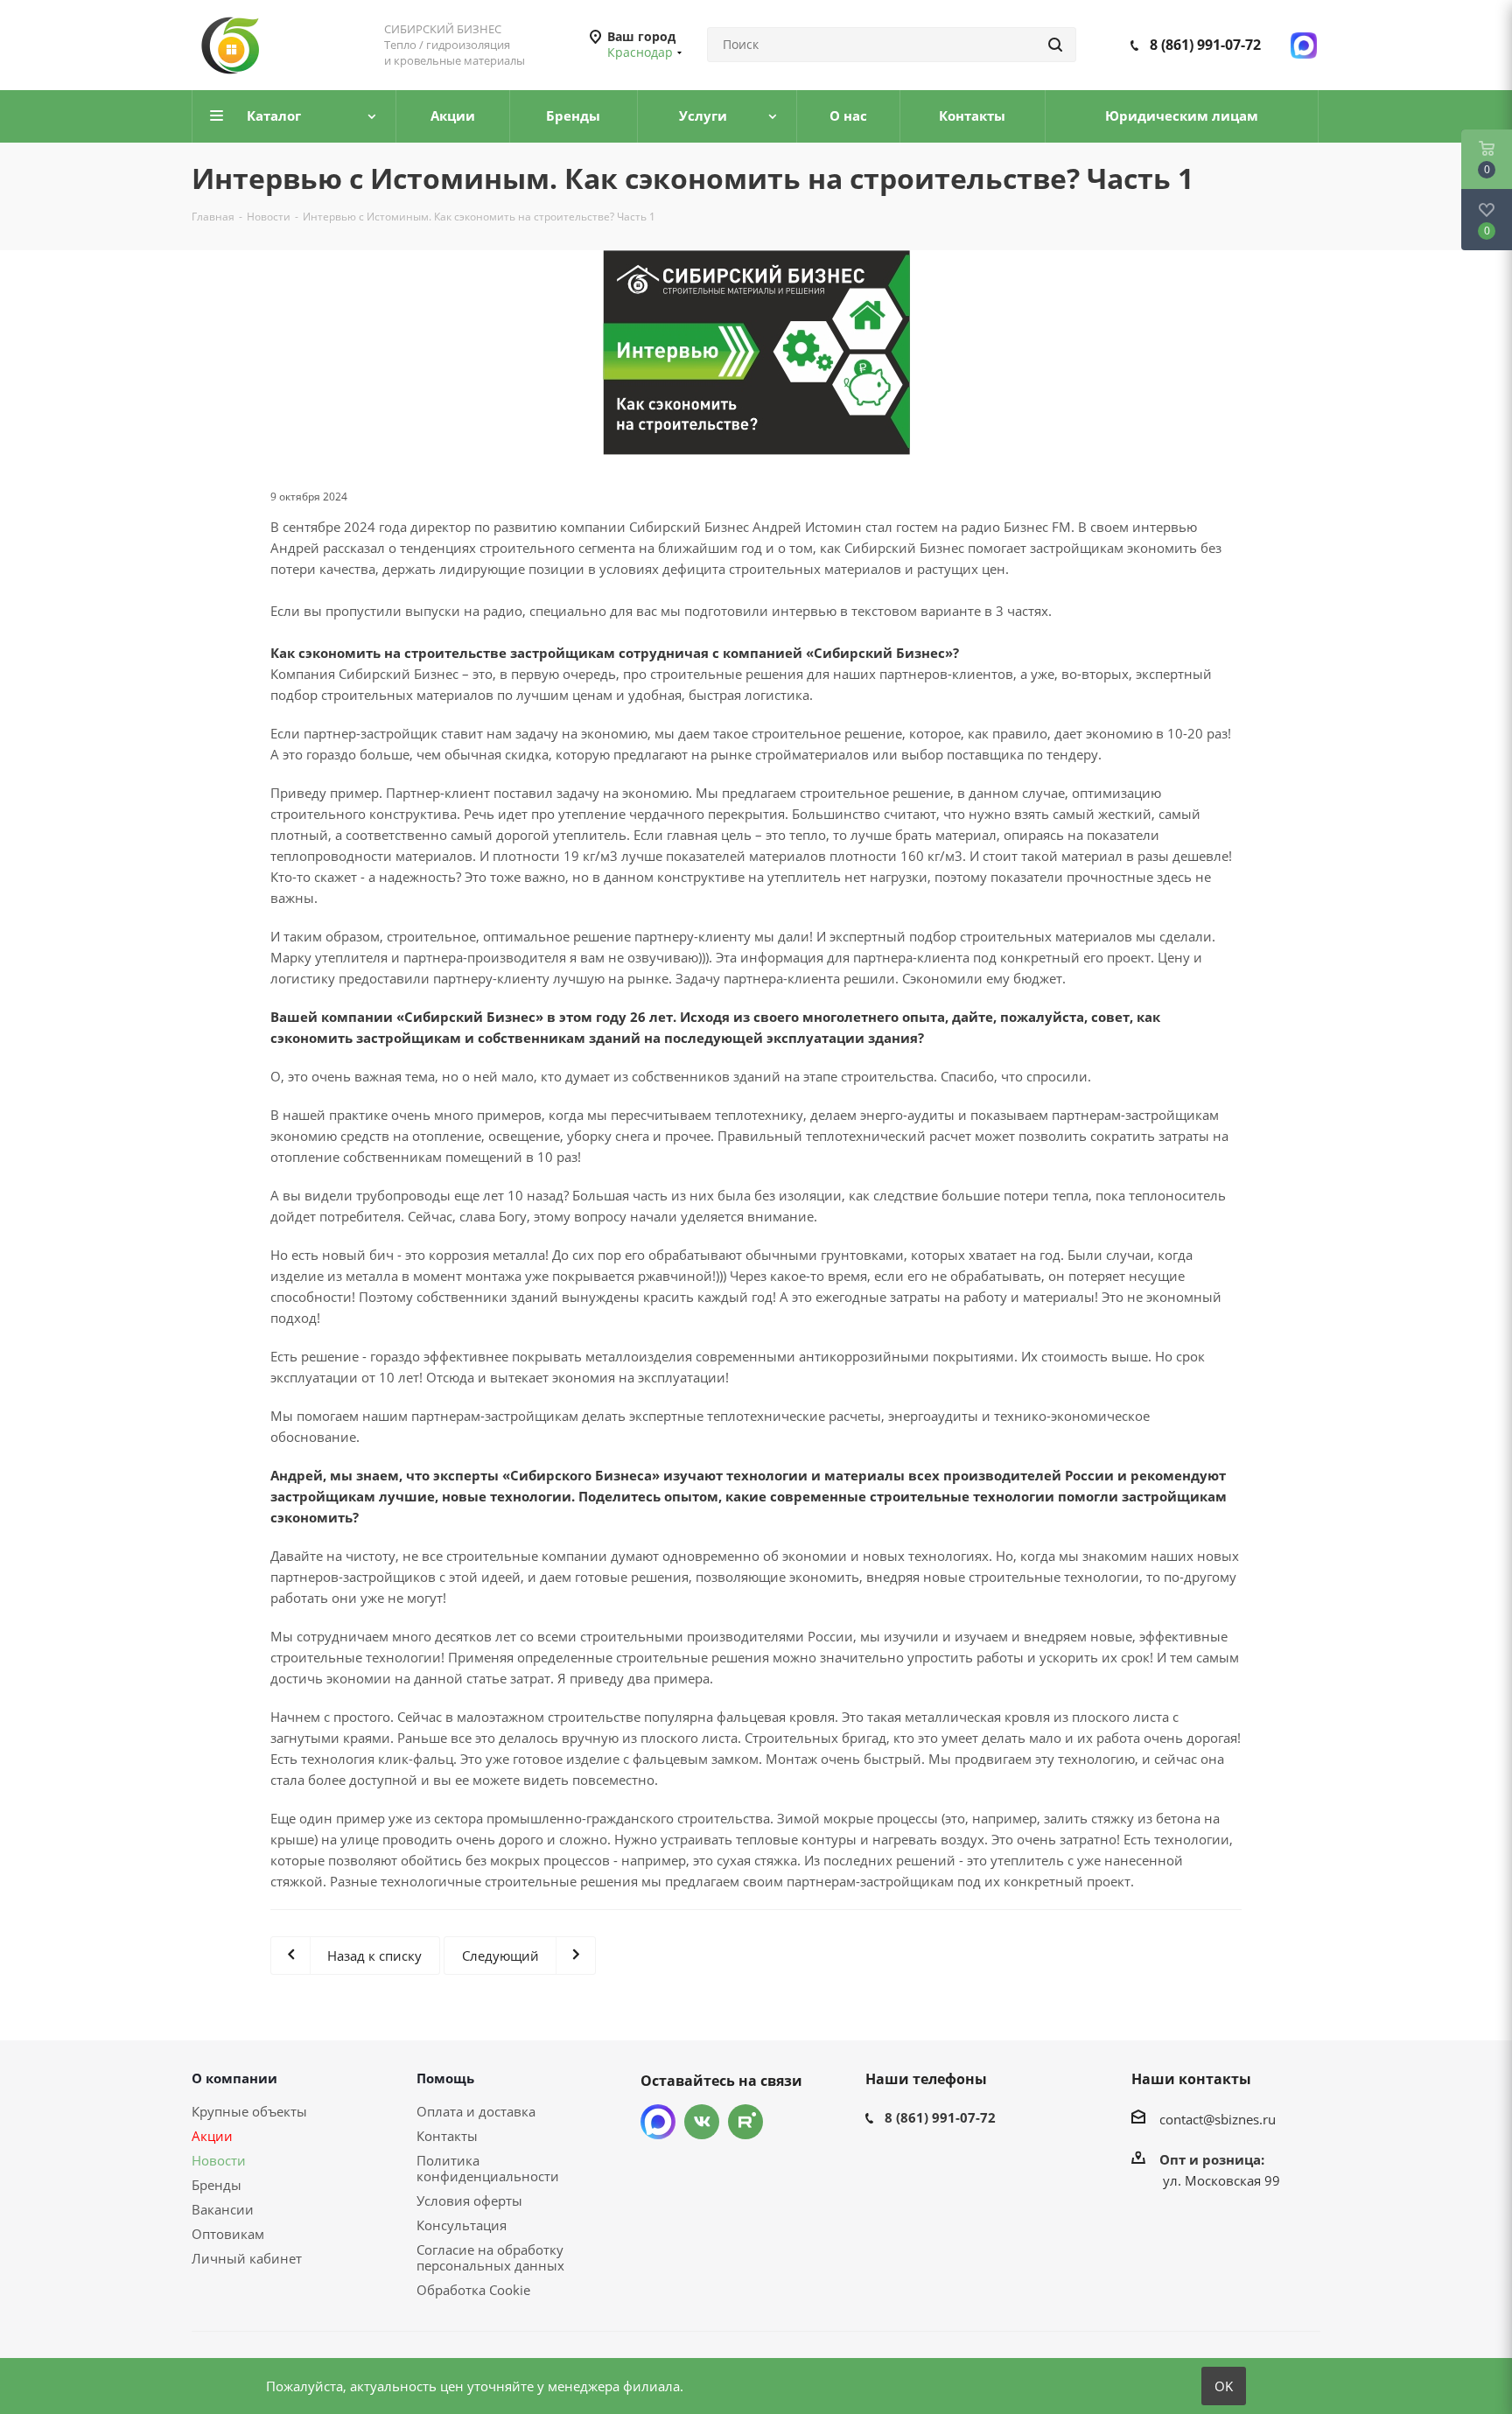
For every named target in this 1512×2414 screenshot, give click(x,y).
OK (1224, 2386)
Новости (219, 2160)
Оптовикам (228, 2234)
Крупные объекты (249, 2111)
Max (658, 2122)
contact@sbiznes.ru (1218, 2119)
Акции (212, 2136)
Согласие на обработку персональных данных (490, 2257)
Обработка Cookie (473, 2290)
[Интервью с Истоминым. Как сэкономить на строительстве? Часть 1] (756, 353)
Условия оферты (469, 2201)
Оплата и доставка (476, 2111)
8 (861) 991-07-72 (1205, 45)
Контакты (447, 2136)
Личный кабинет (247, 2258)
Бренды (217, 2185)
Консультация (462, 2225)
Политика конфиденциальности (488, 2168)
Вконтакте (702, 2122)
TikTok (745, 2122)
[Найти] (1055, 45)
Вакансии (223, 2209)
